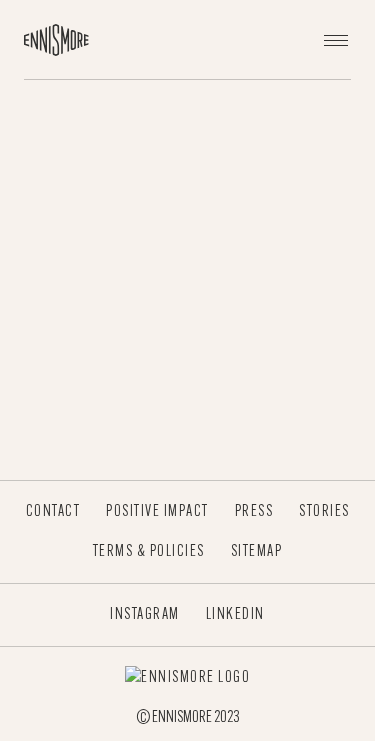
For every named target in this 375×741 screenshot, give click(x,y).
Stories (324, 512)
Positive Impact (157, 512)
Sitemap (257, 552)
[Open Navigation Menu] (336, 40)
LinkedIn (235, 615)
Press (254, 512)
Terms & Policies (149, 552)
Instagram (145, 615)
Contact (53, 512)
